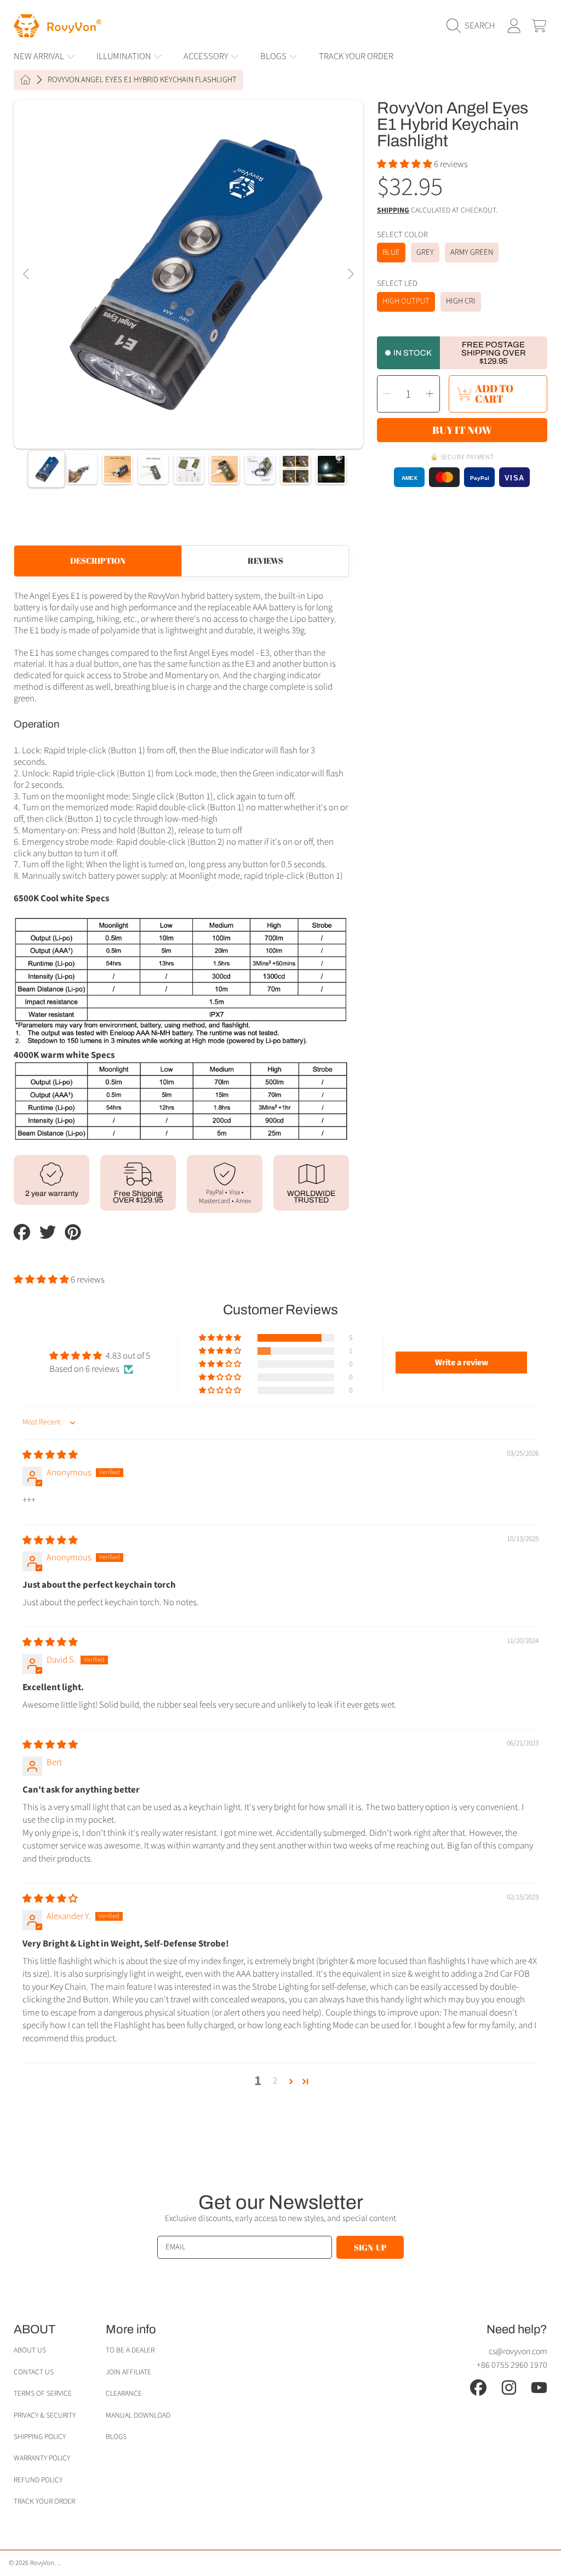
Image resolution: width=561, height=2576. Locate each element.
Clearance (124, 2393)
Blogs (116, 2437)
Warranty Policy (42, 2458)
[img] (50, 1455)
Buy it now (462, 430)
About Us (30, 2350)
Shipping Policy (40, 2437)
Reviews (265, 560)
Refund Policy (38, 2480)
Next (350, 274)
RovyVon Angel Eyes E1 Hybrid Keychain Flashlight (142, 80)
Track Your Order (44, 2501)
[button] (474, 26)
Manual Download (138, 2415)
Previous (27, 274)
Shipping (393, 211)
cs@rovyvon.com (518, 2351)
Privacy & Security (45, 2415)
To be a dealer (130, 2350)
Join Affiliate (128, 2372)
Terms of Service (43, 2393)
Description (98, 560)
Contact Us (34, 2372)
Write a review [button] (462, 1363)
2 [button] (275, 2081)
